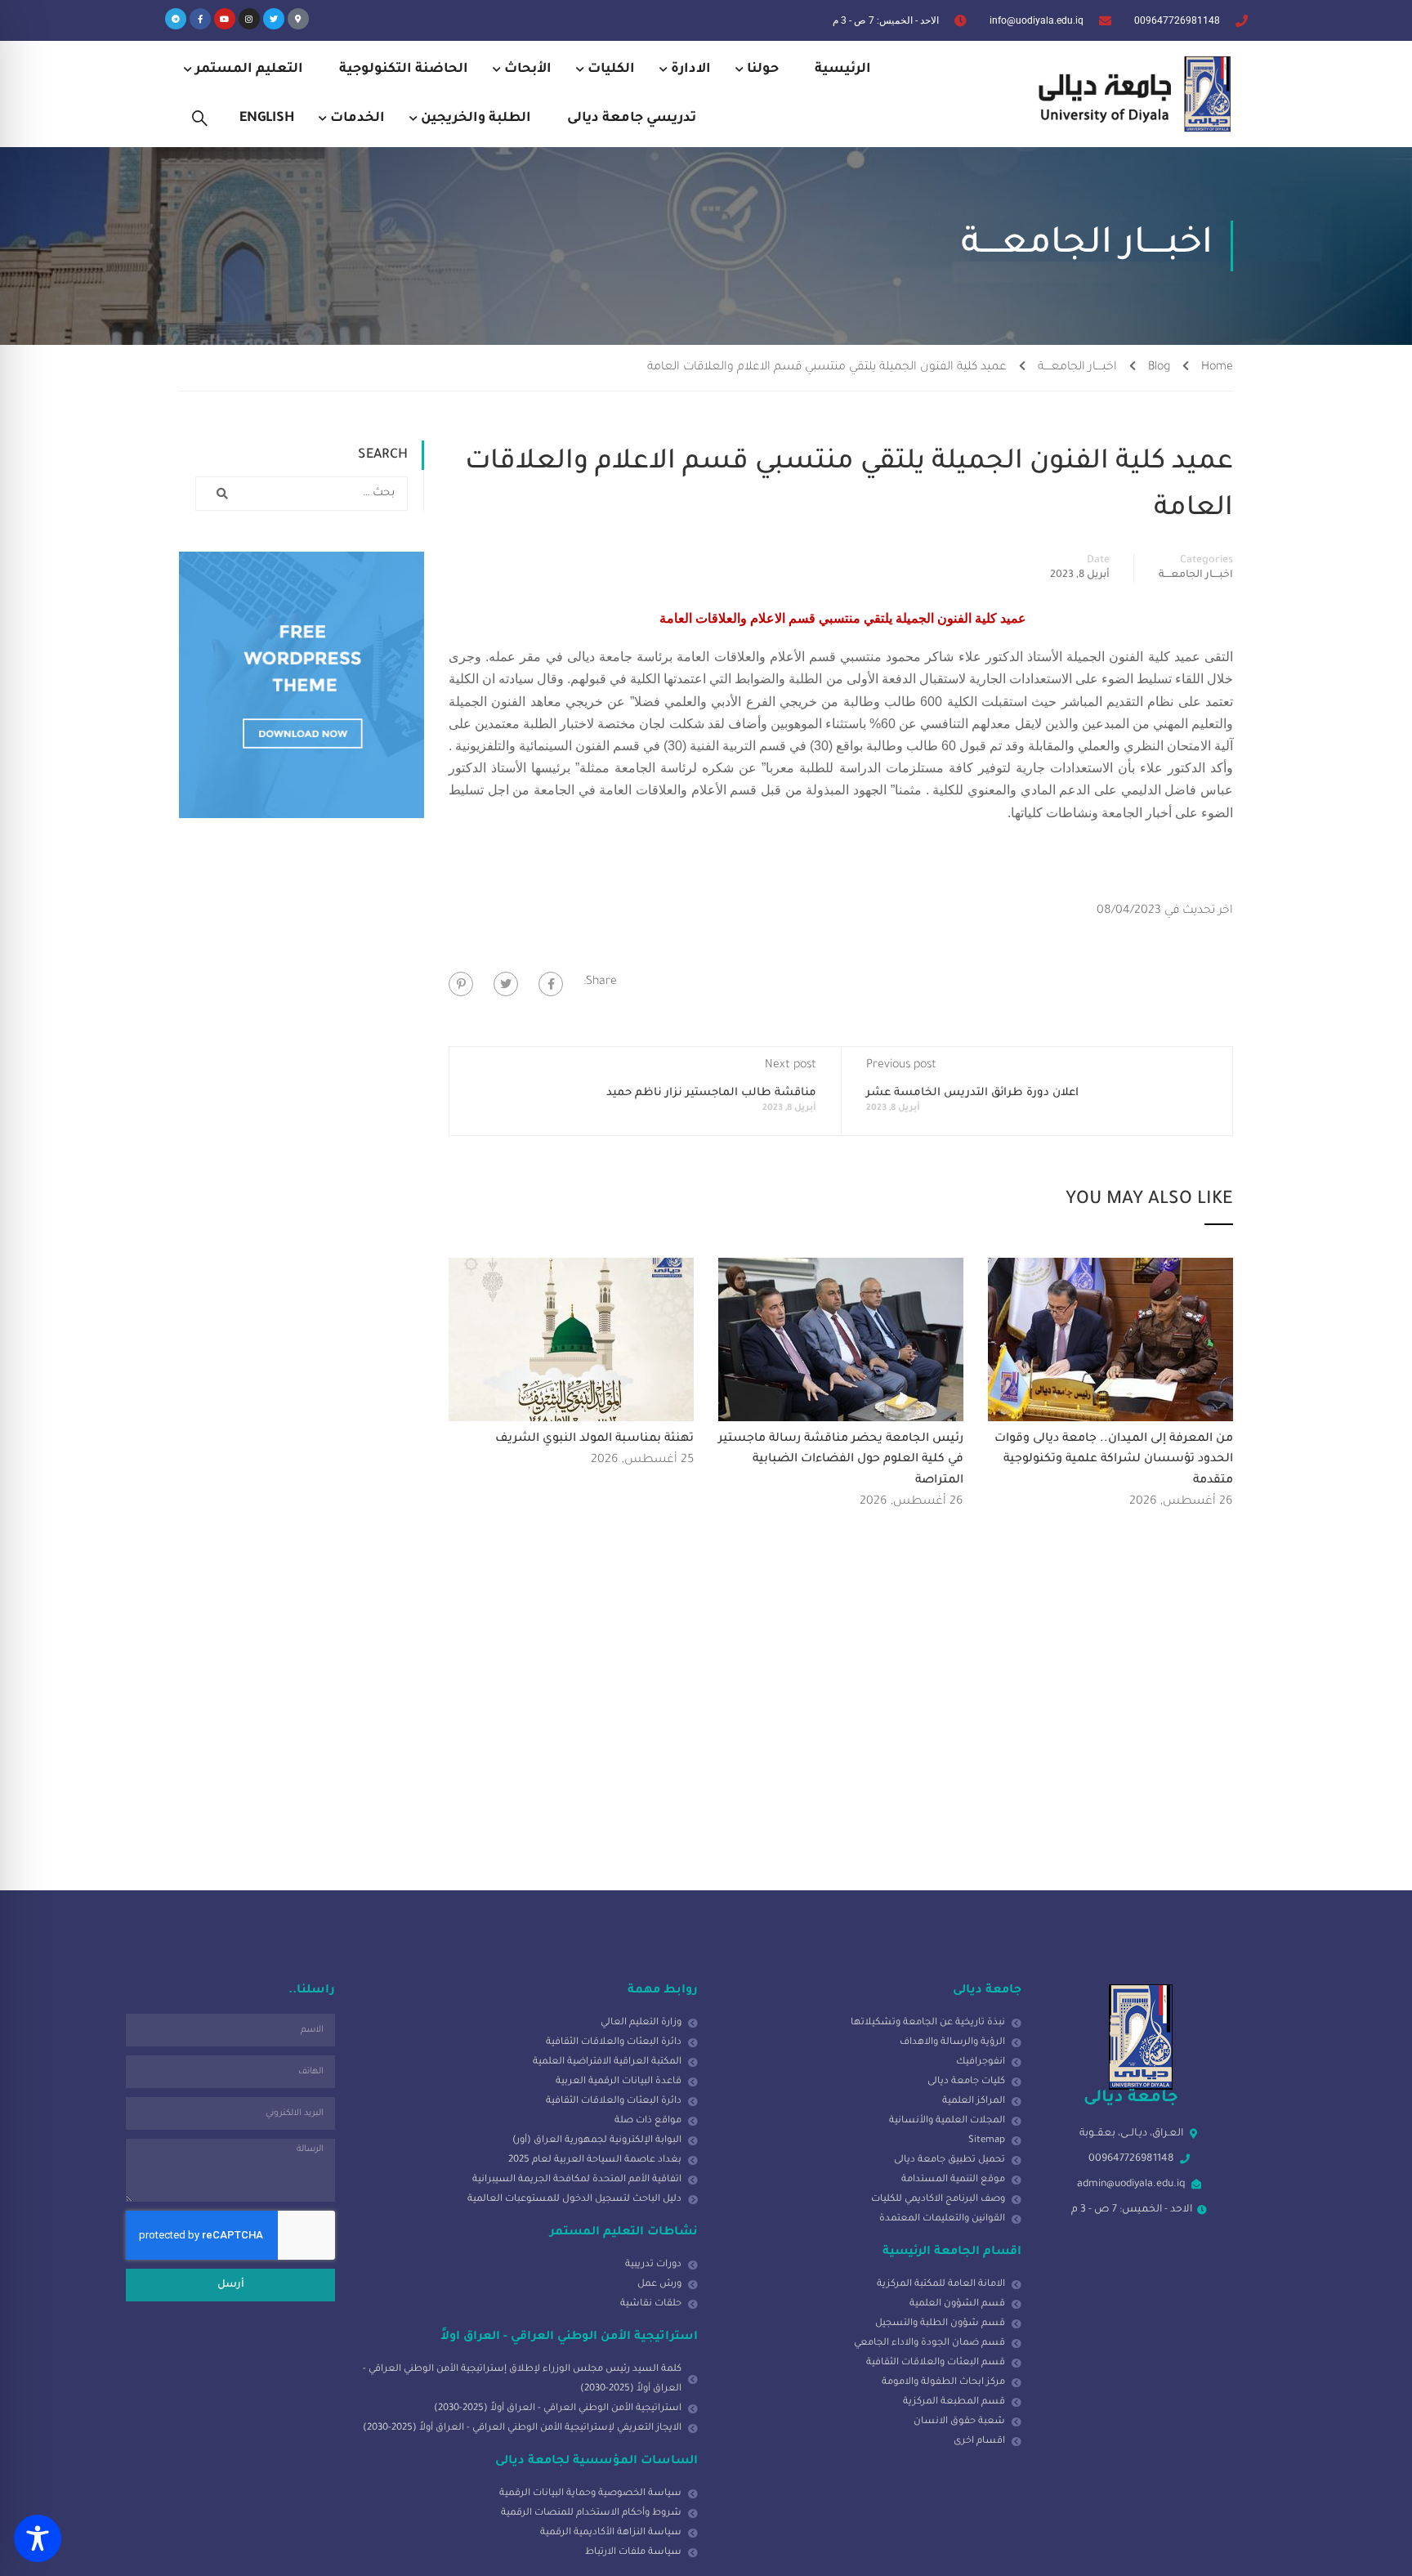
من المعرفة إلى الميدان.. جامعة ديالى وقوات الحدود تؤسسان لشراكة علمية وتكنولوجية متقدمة (1114, 1460)
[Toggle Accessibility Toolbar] (38, 2538)
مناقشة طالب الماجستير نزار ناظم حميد (711, 1093)
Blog (1159, 368)
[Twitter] (274, 19)
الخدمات (357, 119)
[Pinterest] (461, 984)
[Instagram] (249, 19)
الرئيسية (843, 69)
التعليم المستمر (249, 69)
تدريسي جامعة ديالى (632, 119)
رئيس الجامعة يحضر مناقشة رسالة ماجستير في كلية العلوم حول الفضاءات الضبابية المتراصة (841, 1460)
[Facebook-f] (200, 19)
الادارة (691, 69)
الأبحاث (528, 69)
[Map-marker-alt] (298, 19)
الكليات (611, 69)
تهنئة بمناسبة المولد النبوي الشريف (594, 1439)
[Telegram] (176, 19)
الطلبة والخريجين (476, 119)
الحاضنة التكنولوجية (404, 69)
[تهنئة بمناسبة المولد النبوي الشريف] (571, 1340)
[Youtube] (225, 19)
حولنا (763, 69)
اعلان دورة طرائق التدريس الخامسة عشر (972, 1093)
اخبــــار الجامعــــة (1077, 368)
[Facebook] (551, 984)
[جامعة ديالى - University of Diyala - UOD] (1131, 94)
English (267, 119)
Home (1217, 368)
